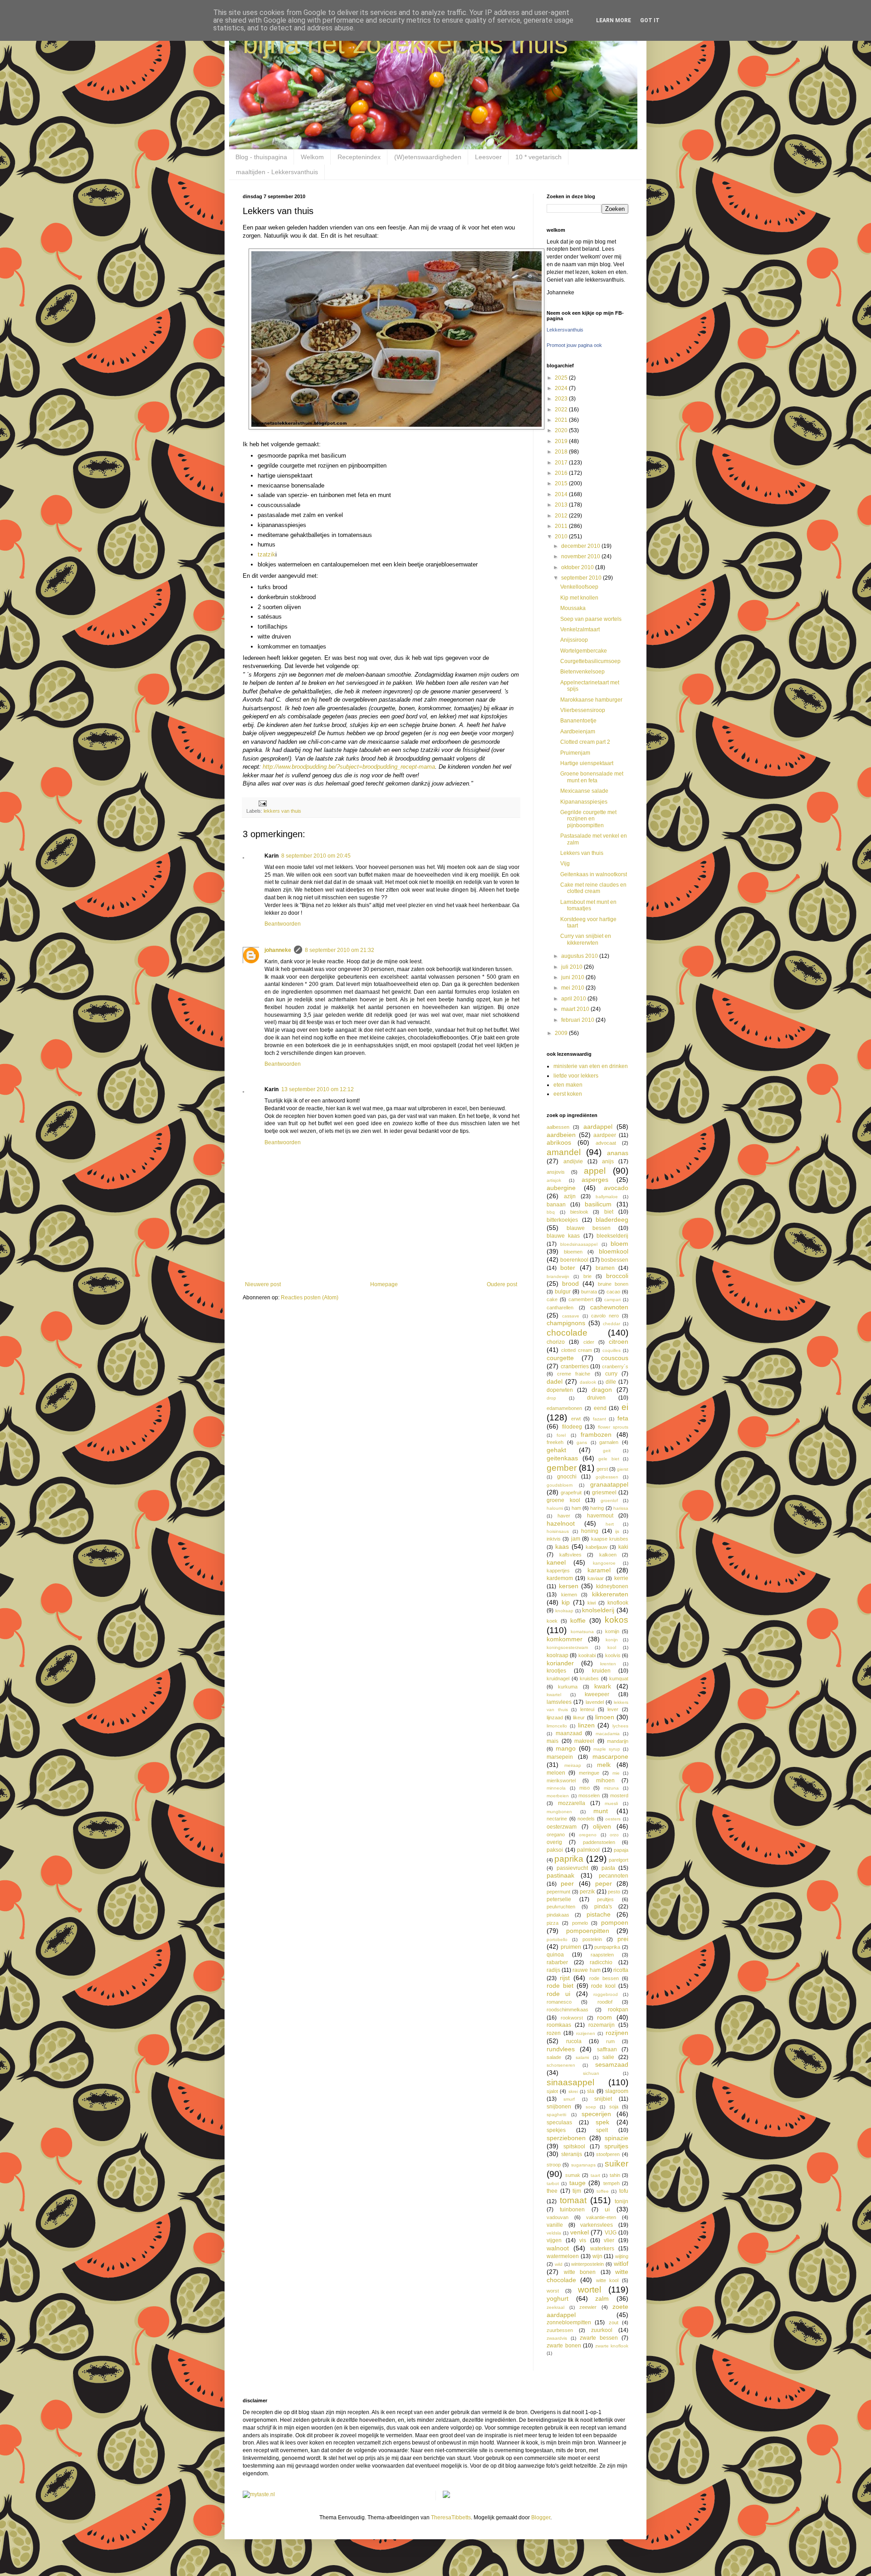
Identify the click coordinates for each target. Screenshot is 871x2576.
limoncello (557, 1726)
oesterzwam (562, 1827)
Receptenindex (359, 157)
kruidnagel (558, 1678)
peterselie (559, 1899)
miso (585, 1788)
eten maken (568, 1085)
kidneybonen (612, 1586)
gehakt (556, 1450)
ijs (617, 1531)
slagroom (617, 2091)
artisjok (554, 1180)
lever (613, 1709)
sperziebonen (566, 2138)
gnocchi (567, 1477)
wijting (622, 2256)
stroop (554, 2165)
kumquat (619, 1678)
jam (576, 1539)
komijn (612, 1631)
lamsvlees (559, 1702)
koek (552, 1621)
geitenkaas (562, 1458)
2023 (562, 399)
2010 (562, 537)
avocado (616, 1188)
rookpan (618, 2010)
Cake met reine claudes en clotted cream (593, 888)
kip (566, 1602)
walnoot (558, 2248)
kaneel (556, 1562)
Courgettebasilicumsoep (590, 661)
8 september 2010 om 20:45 (316, 856)
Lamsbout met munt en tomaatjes (588, 905)
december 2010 (581, 546)
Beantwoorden (283, 924)
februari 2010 (578, 1020)
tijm (577, 2191)
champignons (566, 1323)
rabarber (557, 1962)
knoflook (618, 1603)
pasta (608, 1868)
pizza (553, 1923)
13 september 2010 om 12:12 (318, 1089)
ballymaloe (607, 1197)
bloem (619, 1244)
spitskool (574, 2147)
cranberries (575, 1366)
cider (589, 1342)
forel (561, 1435)
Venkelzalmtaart (580, 629)
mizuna (611, 1788)
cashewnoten (609, 1307)
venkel (580, 2232)
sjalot (552, 2091)
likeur (579, 1717)
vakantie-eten (601, 2217)
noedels (586, 1819)
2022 (562, 410)
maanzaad (569, 1733)
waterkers (602, 2249)
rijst (565, 1978)
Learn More (614, 20)
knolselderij (598, 1610)
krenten (608, 1664)
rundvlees (561, 2049)
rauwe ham (586, 1970)
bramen (605, 1268)
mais (553, 1741)
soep (591, 2107)
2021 (562, 420)
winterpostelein (587, 2264)
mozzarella (572, 1803)
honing (590, 1531)
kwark (603, 1686)
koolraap (558, 1655)
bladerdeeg (612, 1220)
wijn (597, 2256)
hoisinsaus (558, 1531)
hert (610, 1524)
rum (610, 2041)
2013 (562, 505)
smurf (569, 2099)
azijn (570, 1196)
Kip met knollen (579, 598)
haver (564, 1516)
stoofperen (608, 2154)
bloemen (573, 1252)
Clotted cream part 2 (585, 742)
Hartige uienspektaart (587, 763)
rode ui (558, 1994)
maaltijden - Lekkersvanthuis (277, 172)
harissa (621, 1508)
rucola (574, 2041)
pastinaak (560, 1875)
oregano (556, 1834)
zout (614, 2322)
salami (582, 2057)
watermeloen (563, 2256)
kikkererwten (610, 1594)
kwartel (554, 1695)
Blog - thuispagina (261, 157)
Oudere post (502, 1284)
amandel (564, 1152)
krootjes (556, 1671)
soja (614, 2107)
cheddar (612, 1324)
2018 (562, 452)
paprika (569, 1859)
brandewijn (558, 1276)
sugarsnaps (583, 2165)
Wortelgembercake (584, 651)
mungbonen (559, 1812)
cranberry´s (615, 1366)
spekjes (556, 2130)
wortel (590, 2290)
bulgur (563, 1292)
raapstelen (602, 1955)
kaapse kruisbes (610, 1539)
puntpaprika (607, 1947)
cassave (571, 1316)
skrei (573, 2091)
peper (604, 1883)
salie (608, 2057)
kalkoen (608, 1555)
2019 (562, 441)
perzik (587, 1892)
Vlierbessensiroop (583, 710)
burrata (589, 1292)
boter (568, 1268)
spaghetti (556, 2115)
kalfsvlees (570, 1555)
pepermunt (558, 1892)
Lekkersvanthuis (565, 330)
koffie (578, 1620)
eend (600, 1408)
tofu (624, 2191)
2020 (562, 430)
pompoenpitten (588, 1931)
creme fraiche (574, 1374)
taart (595, 2175)
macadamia (608, 1734)
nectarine (557, 1819)
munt (601, 1811)
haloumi (555, 1508)
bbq (551, 1212)
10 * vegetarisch (538, 157)
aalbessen (558, 1127)
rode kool (603, 1986)
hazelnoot (561, 1523)
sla (591, 2091)
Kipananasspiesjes (584, 802)
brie (587, 1276)
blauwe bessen (589, 1228)
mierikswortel (561, 1781)
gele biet (609, 1459)
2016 (562, 473)
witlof (621, 2264)
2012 (562, 516)
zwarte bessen (599, 2338)
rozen (554, 2033)
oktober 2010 (578, 567)
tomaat (573, 2200)
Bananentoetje (578, 721)
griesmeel (604, 1493)
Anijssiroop (574, 640)
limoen (605, 1717)
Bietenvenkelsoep (582, 672)
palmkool (588, 1850)
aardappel (598, 1127)
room (604, 2017)
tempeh (612, 2183)
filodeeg (572, 1427)
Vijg (565, 864)
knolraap (564, 1611)
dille (611, 1382)
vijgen (554, 2240)
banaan (556, 1205)
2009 (562, 1033)
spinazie (617, 2138)
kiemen (569, 1595)
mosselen (589, 1795)
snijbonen (559, 2107)
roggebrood (606, 1994)
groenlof (609, 1500)
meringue (589, 1773)
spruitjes (616, 2146)
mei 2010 (573, 988)
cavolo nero (605, 1316)
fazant (599, 1419)
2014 (562, 494)
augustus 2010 (580, 956)
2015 (562, 483)
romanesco (559, 2002)
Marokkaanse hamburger (591, 700)
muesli (611, 1803)
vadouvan (558, 2217)
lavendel (595, 1702)
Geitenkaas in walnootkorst (594, 874)
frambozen (596, 1434)
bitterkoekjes (562, 1220)
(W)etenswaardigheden (428, 157)
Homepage (384, 1284)
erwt (576, 1419)
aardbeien (561, 1135)
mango (566, 1748)
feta (623, 1418)
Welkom (312, 157)
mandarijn (618, 1741)
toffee (603, 2191)
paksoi (555, 1850)
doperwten (560, 1390)
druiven (596, 1398)
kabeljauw (597, 1547)
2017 (562, 463)
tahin (615, 2175)
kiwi (592, 1603)
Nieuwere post (263, 1284)
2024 (562, 388)
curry (611, 1374)
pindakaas (558, 1915)
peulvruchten (561, 1907)
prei (623, 1939)
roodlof (605, 2002)
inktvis (554, 1539)
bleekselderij (612, 1236)
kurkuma (568, 1687)
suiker (617, 2164)
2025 (562, 378)
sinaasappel (570, 2082)
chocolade (567, 1333)
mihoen (605, 1781)
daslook (588, 1382)
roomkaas (559, 2025)
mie (616, 1773)
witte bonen (580, 2272)
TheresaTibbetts (451, 2517)
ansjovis (556, 1172)
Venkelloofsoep (579, 587)
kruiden (601, 1671)
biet (609, 1212)
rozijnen (617, 2033)
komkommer (565, 1639)
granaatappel (609, 1484)
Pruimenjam (575, 753)
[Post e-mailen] (262, 803)
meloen (556, 1773)
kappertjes (558, 1571)
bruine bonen (613, 1284)
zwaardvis (557, 2338)
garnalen (609, 1442)
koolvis (613, 1655)
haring (597, 1508)
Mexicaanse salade (584, 791)
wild (559, 2264)
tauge (577, 2183)
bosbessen (615, 1260)
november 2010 (581, 556)
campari (612, 1300)
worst (553, 2291)
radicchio (601, 1962)
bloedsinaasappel (579, 1244)
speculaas (559, 2122)
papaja (621, 1850)
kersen (569, 1586)
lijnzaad (555, 1717)
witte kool (607, 2280)
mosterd (619, 1795)
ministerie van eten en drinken (591, 1066)
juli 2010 (573, 967)
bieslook (579, 1212)
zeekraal (555, 2307)
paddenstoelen (599, 1842)
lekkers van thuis (282, 811)
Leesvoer (488, 157)
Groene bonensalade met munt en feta (592, 777)
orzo (614, 1835)
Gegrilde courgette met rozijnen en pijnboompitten (588, 819)
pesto (614, 1892)
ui (607, 2209)
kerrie (621, 1578)
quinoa (555, 1955)
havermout (600, 1516)
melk (604, 1765)
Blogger (541, 2517)
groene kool (563, 1500)
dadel (555, 1381)
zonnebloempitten (569, 2322)
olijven (602, 1826)
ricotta (621, 1970)
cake (552, 1299)
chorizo (556, 1342)
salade (554, 2057)
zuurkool (602, 2330)
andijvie (573, 1161)
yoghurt (558, 2298)
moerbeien (558, 1796)
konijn (612, 1640)
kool (612, 1647)
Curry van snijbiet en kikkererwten (586, 939)
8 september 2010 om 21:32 (340, 950)
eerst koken (568, 1094)
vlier (609, 2240)
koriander (560, 1663)
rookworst (572, 2018)
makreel (584, 1741)
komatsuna (582, 1632)
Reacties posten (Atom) (310, 1298)
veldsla (554, 2233)
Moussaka (573, 608)
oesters (613, 1819)
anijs (608, 1161)
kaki (623, 1547)
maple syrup (607, 1749)
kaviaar (596, 1578)
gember (562, 1468)
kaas (562, 1547)
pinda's (603, 1907)
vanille (555, 2225)
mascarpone (610, 1756)
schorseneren (561, 2065)
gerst (602, 1469)
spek (602, 2122)
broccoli (617, 1276)
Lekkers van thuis (582, 853)
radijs (553, 1970)
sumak (573, 2175)
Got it (650, 20)
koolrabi (587, 1655)
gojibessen (607, 1477)
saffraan (607, 2049)
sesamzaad (612, 2064)
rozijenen (586, 2033)
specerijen (596, 2114)
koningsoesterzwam (567, 1647)
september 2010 (582, 578)
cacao (613, 1292)
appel (595, 1171)
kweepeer (597, 1694)
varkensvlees (597, 2225)
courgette (560, 1358)
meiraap (573, 1765)
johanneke (278, 950)
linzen (586, 1725)
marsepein (560, 1757)
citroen (619, 1342)
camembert (581, 1299)
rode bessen (604, 1978)
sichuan (591, 2073)
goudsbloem (560, 1485)
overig (554, 1842)
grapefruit (571, 1493)
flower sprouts (613, 1427)
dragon (602, 1390)
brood (570, 1283)
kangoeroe (604, 1563)
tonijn (621, 2201)
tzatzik (267, 554)
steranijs (572, 2154)
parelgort (619, 1860)
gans (582, 1442)
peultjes (605, 1899)
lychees (620, 1726)
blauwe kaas (563, 1236)
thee (552, 2191)
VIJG (611, 2233)
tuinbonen (572, 2210)
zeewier (588, 2307)
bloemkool (614, 1251)
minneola (556, 1788)
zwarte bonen (564, 2346)
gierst (623, 1469)
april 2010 (574, 999)
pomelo (580, 1923)
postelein (592, 1939)
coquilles (612, 1350)
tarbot (553, 2183)
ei (625, 1407)
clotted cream (577, 1350)
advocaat (606, 1143)
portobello (557, 1939)
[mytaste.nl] (259, 2494)
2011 (562, 526)
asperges (595, 1180)
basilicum (598, 1204)
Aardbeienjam (578, 732)
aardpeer (605, 1135)
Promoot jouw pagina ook (574, 345)
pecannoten (614, 1876)
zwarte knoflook (612, 2346)
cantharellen (560, 1308)
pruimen (571, 1947)
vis (583, 2240)
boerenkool (574, 1260)
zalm (602, 2298)
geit (607, 1451)
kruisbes (589, 1678)
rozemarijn (602, 2025)
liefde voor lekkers (576, 1076)
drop (551, 1398)
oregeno (588, 1835)
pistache (599, 1914)
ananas (618, 1153)
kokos (617, 1620)
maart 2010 (576, 1009)
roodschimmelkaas (568, 2010)
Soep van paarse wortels (591, 619)
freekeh (555, 1442)
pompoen (615, 1922)
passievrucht (572, 1868)
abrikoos (559, 1142)
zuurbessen (560, 2330)
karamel (599, 1570)
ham (576, 1508)
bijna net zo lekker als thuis (405, 44)
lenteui (587, 1709)
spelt (602, 2130)
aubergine (561, 1188)
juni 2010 (573, 977)
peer (567, 1883)
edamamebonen (564, 1408)
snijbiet (603, 2099)
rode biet (560, 1986)
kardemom (560, 1578)
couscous (615, 1358)
